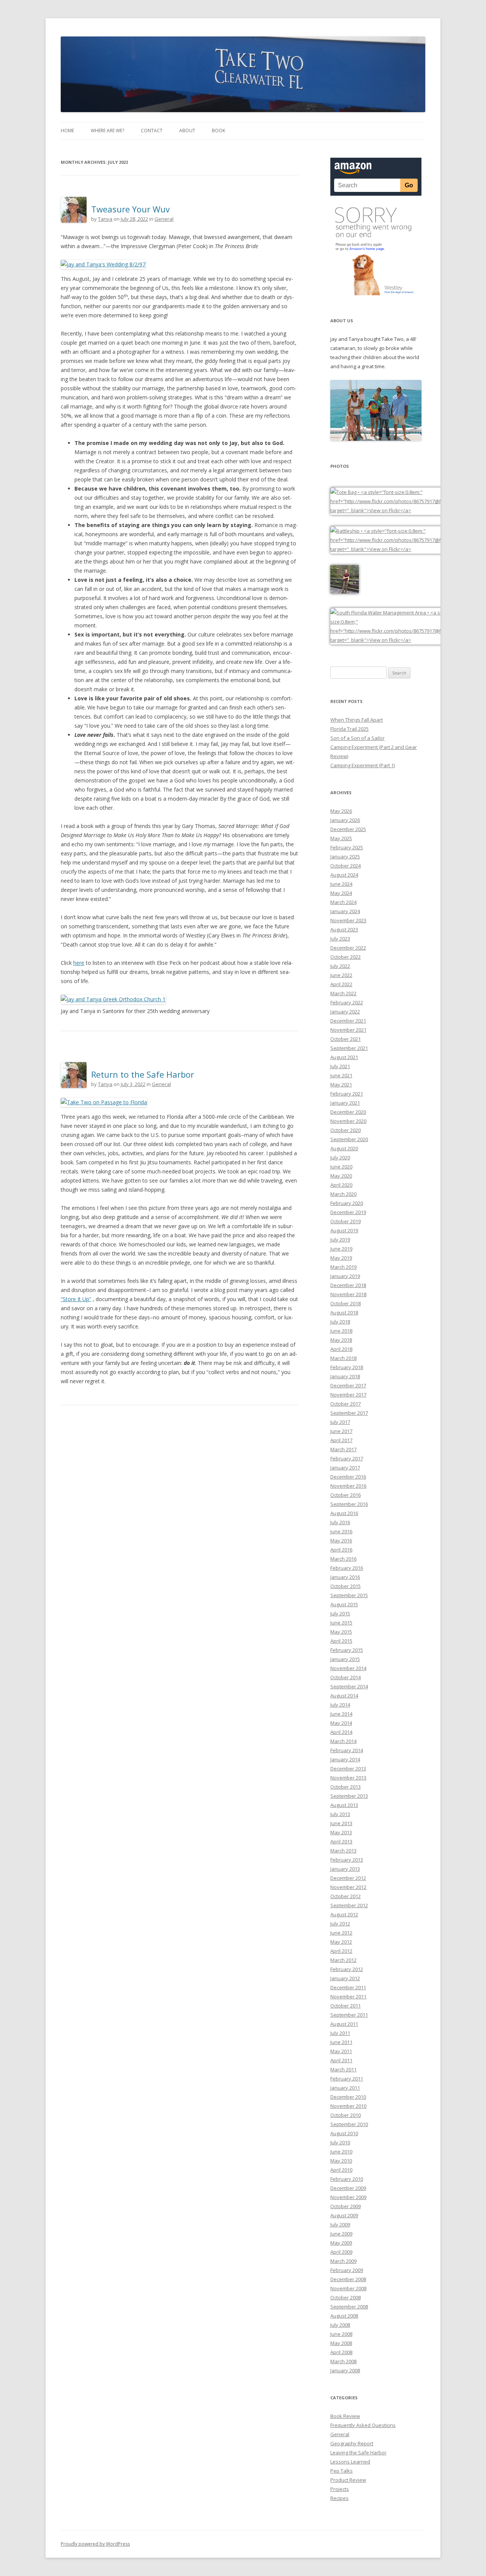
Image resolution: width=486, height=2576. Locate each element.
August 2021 (344, 1057)
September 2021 (349, 1048)
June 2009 (341, 2234)
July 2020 (340, 1157)
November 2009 (348, 2197)
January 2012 (345, 1978)
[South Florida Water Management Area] (407, 640)
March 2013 (343, 1851)
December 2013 (348, 1769)
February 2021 (347, 1094)
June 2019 (341, 1249)
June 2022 (341, 975)
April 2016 (341, 1550)
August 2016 (344, 1513)
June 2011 (341, 2042)
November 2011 (348, 1997)
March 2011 (343, 2069)
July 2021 (340, 1066)
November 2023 (348, 920)
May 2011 (341, 2051)
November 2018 (348, 1294)
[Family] (376, 439)
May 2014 (341, 1723)
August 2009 (344, 2215)
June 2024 (341, 884)
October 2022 (346, 957)
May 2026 (341, 811)
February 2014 (347, 1750)
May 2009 (341, 2243)
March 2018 (343, 1358)
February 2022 (347, 1002)
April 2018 (341, 1349)
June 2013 (341, 1823)
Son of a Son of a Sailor (357, 738)
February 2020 (347, 1203)
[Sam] (345, 592)
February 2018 (347, 1367)
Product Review (348, 2480)
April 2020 (341, 1185)
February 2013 (347, 1860)
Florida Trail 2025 (350, 729)
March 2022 (343, 993)
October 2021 (346, 1039)
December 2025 (348, 829)
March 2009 (343, 2261)
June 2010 (341, 2152)
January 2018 (345, 1376)
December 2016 (348, 1477)
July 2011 (340, 2033)
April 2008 (341, 2352)
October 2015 (346, 1586)
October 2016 (346, 1495)
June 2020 (341, 1167)
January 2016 (345, 1577)
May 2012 (341, 1942)
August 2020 (344, 1148)
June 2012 (341, 1933)
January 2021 (345, 1103)
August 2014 (344, 1696)
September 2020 (349, 1139)
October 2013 (346, 1787)
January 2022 (345, 1012)
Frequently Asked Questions (363, 2425)
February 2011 (347, 2079)
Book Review (345, 2416)
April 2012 (341, 1951)
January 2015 (345, 1659)
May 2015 (341, 1632)
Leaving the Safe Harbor (358, 2453)
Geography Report (352, 2443)
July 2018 (340, 1322)
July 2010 (340, 2142)
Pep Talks (342, 2471)
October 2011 (346, 2006)
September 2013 (349, 1796)
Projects (340, 2489)
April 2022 (341, 984)
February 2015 (347, 1650)
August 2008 (344, 2316)
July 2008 (340, 2325)
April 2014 (341, 1732)
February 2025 (347, 847)
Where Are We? (107, 131)
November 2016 (348, 1486)
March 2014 (343, 1741)
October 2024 (346, 866)
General (164, 219)
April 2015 (341, 1641)
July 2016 (340, 1522)
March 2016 (343, 1559)
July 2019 (340, 1240)
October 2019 (346, 1221)
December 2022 (348, 948)
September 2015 (349, 1595)
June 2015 (341, 1623)
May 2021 (341, 1085)
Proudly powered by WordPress (95, 2544)
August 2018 (344, 1313)
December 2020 (348, 1112)
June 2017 (341, 1431)
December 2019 (348, 1212)
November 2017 (348, 1395)
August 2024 (344, 875)
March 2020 (343, 1194)
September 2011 (349, 2015)
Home (67, 131)
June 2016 (341, 1531)
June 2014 (341, 1714)
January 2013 (345, 1869)
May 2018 (341, 1340)
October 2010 (346, 2115)
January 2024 (345, 911)
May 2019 (341, 1258)
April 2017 (341, 1440)
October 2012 (346, 1896)
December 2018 (348, 1285)
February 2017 (347, 1458)
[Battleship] (407, 549)
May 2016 (341, 1541)
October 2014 (346, 1677)
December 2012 (348, 1878)
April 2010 (341, 2170)
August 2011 (344, 2024)
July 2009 (340, 2225)
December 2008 (348, 2279)
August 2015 (344, 1604)
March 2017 (343, 1449)
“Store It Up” (76, 1299)
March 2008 (343, 2361)
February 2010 (347, 2179)
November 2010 (348, 2106)
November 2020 (348, 1121)
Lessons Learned (350, 2462)
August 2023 (344, 929)
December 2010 (348, 2097)
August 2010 (344, 2133)
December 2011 (348, 1987)
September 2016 (349, 1504)
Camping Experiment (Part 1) (363, 765)
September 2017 (349, 1413)
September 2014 (349, 1686)
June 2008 (341, 2334)
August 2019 (344, 1230)
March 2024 (343, 902)
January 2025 (345, 857)
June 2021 (341, 1075)
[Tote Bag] (407, 510)
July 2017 (340, 1422)
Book (219, 131)
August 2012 (344, 1914)
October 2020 (346, 1130)
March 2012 (343, 1960)
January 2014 (345, 1759)
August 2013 (344, 1805)
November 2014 (348, 1668)
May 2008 (341, 2343)
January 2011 (345, 2088)
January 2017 (345, 1468)
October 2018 (346, 1303)
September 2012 (349, 1905)
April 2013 (341, 1841)
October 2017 (346, 1404)
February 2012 (347, 1969)
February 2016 (347, 1568)
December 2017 (348, 1385)
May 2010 (341, 2161)
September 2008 (349, 2307)
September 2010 (349, 2124)
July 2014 (340, 1705)
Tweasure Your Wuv (130, 209)
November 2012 (348, 1887)
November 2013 (348, 1778)
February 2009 (347, 2270)
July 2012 (340, 1924)
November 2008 (348, 2288)
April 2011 (341, 2060)
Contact (152, 131)
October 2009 (346, 2206)
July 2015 (340, 1613)
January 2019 (345, 1276)
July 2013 (340, 1814)
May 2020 (341, 1176)
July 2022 (340, 966)
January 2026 (345, 820)
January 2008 (345, 2370)
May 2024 (341, 893)
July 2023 (340, 939)
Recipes (339, 2498)
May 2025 (341, 838)
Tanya (105, 219)
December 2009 (348, 2188)
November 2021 (348, 1030)
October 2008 (346, 2297)
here (79, 963)
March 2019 (343, 1267)
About (187, 131)
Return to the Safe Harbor (143, 1074)
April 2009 (341, 2252)
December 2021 (348, 1021)
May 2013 (341, 1832)
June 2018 (341, 1331)
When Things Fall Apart (357, 720)
